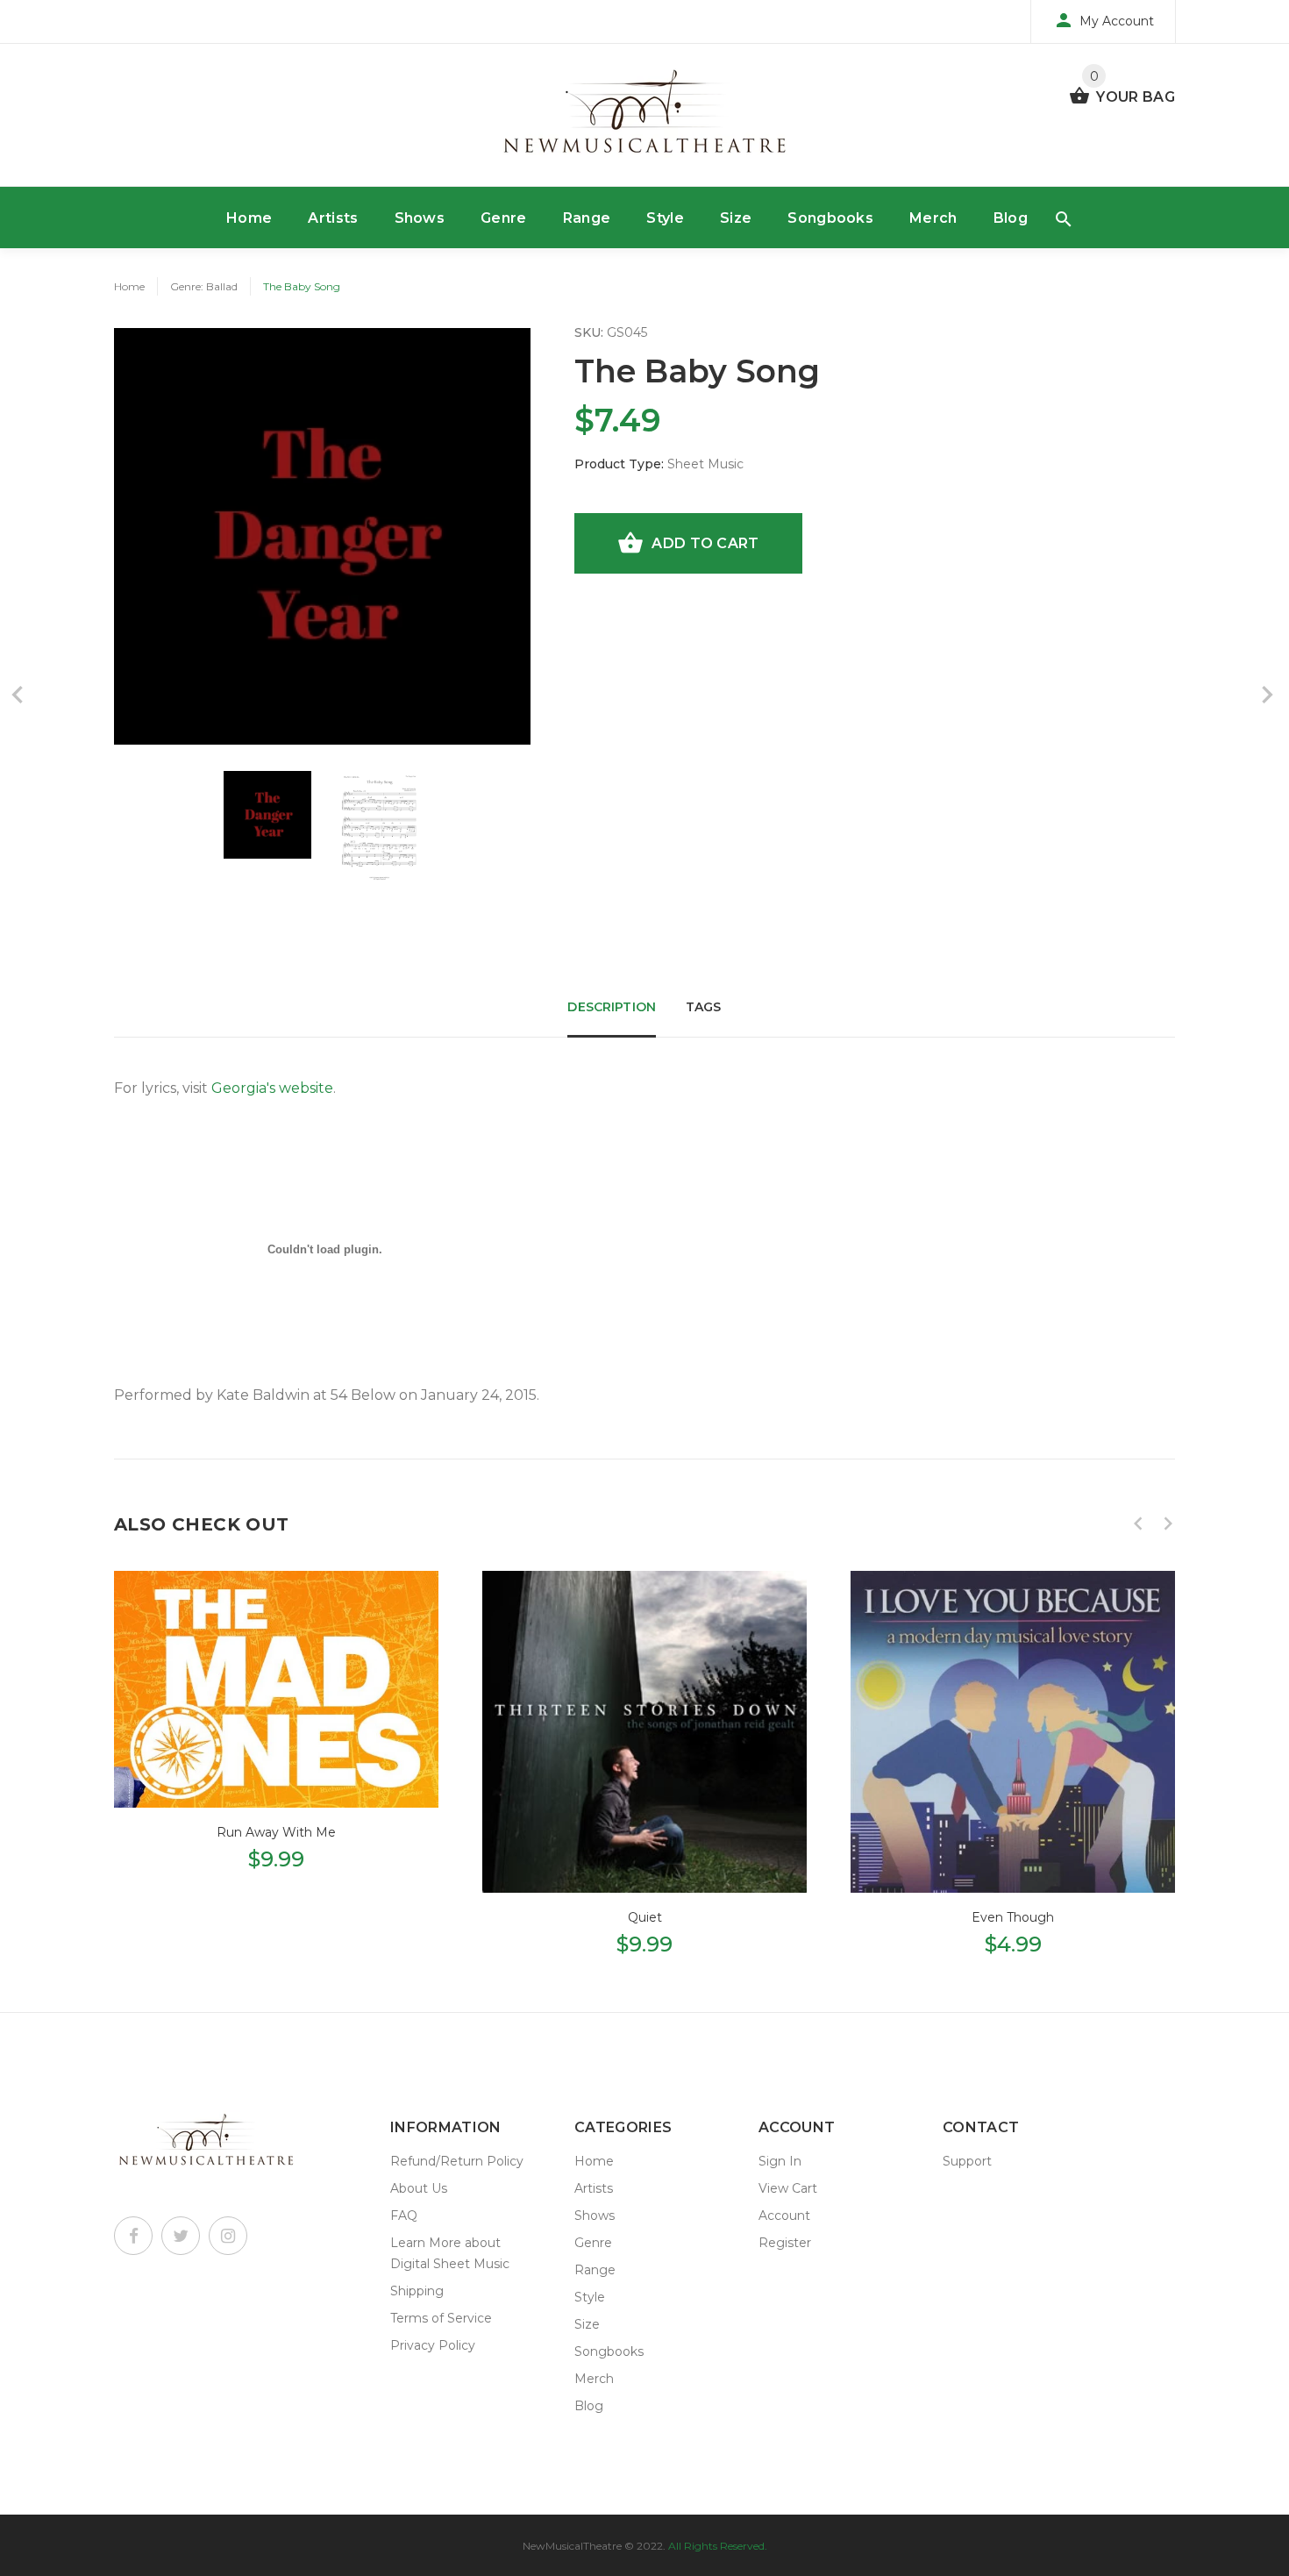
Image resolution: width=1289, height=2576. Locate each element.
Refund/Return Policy (457, 2161)
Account (784, 2216)
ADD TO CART (705, 543)
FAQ (404, 2216)
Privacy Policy (433, 2345)
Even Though (1013, 1917)
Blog (1011, 218)
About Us (419, 2188)
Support (967, 2161)
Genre (504, 218)
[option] (267, 815)
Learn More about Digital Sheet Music (450, 2253)
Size (736, 218)
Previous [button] (1138, 1523)
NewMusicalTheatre (572, 2546)
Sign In (780, 2161)
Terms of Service (441, 2318)
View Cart (788, 2188)
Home (249, 218)
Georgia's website (272, 1088)
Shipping (417, 2291)
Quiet (645, 1917)
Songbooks (830, 218)
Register (785, 2243)
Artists (333, 218)
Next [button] (1168, 1523)
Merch (933, 218)
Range (587, 218)
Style (665, 218)
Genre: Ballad (204, 286)
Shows (420, 218)
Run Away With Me (276, 1832)
